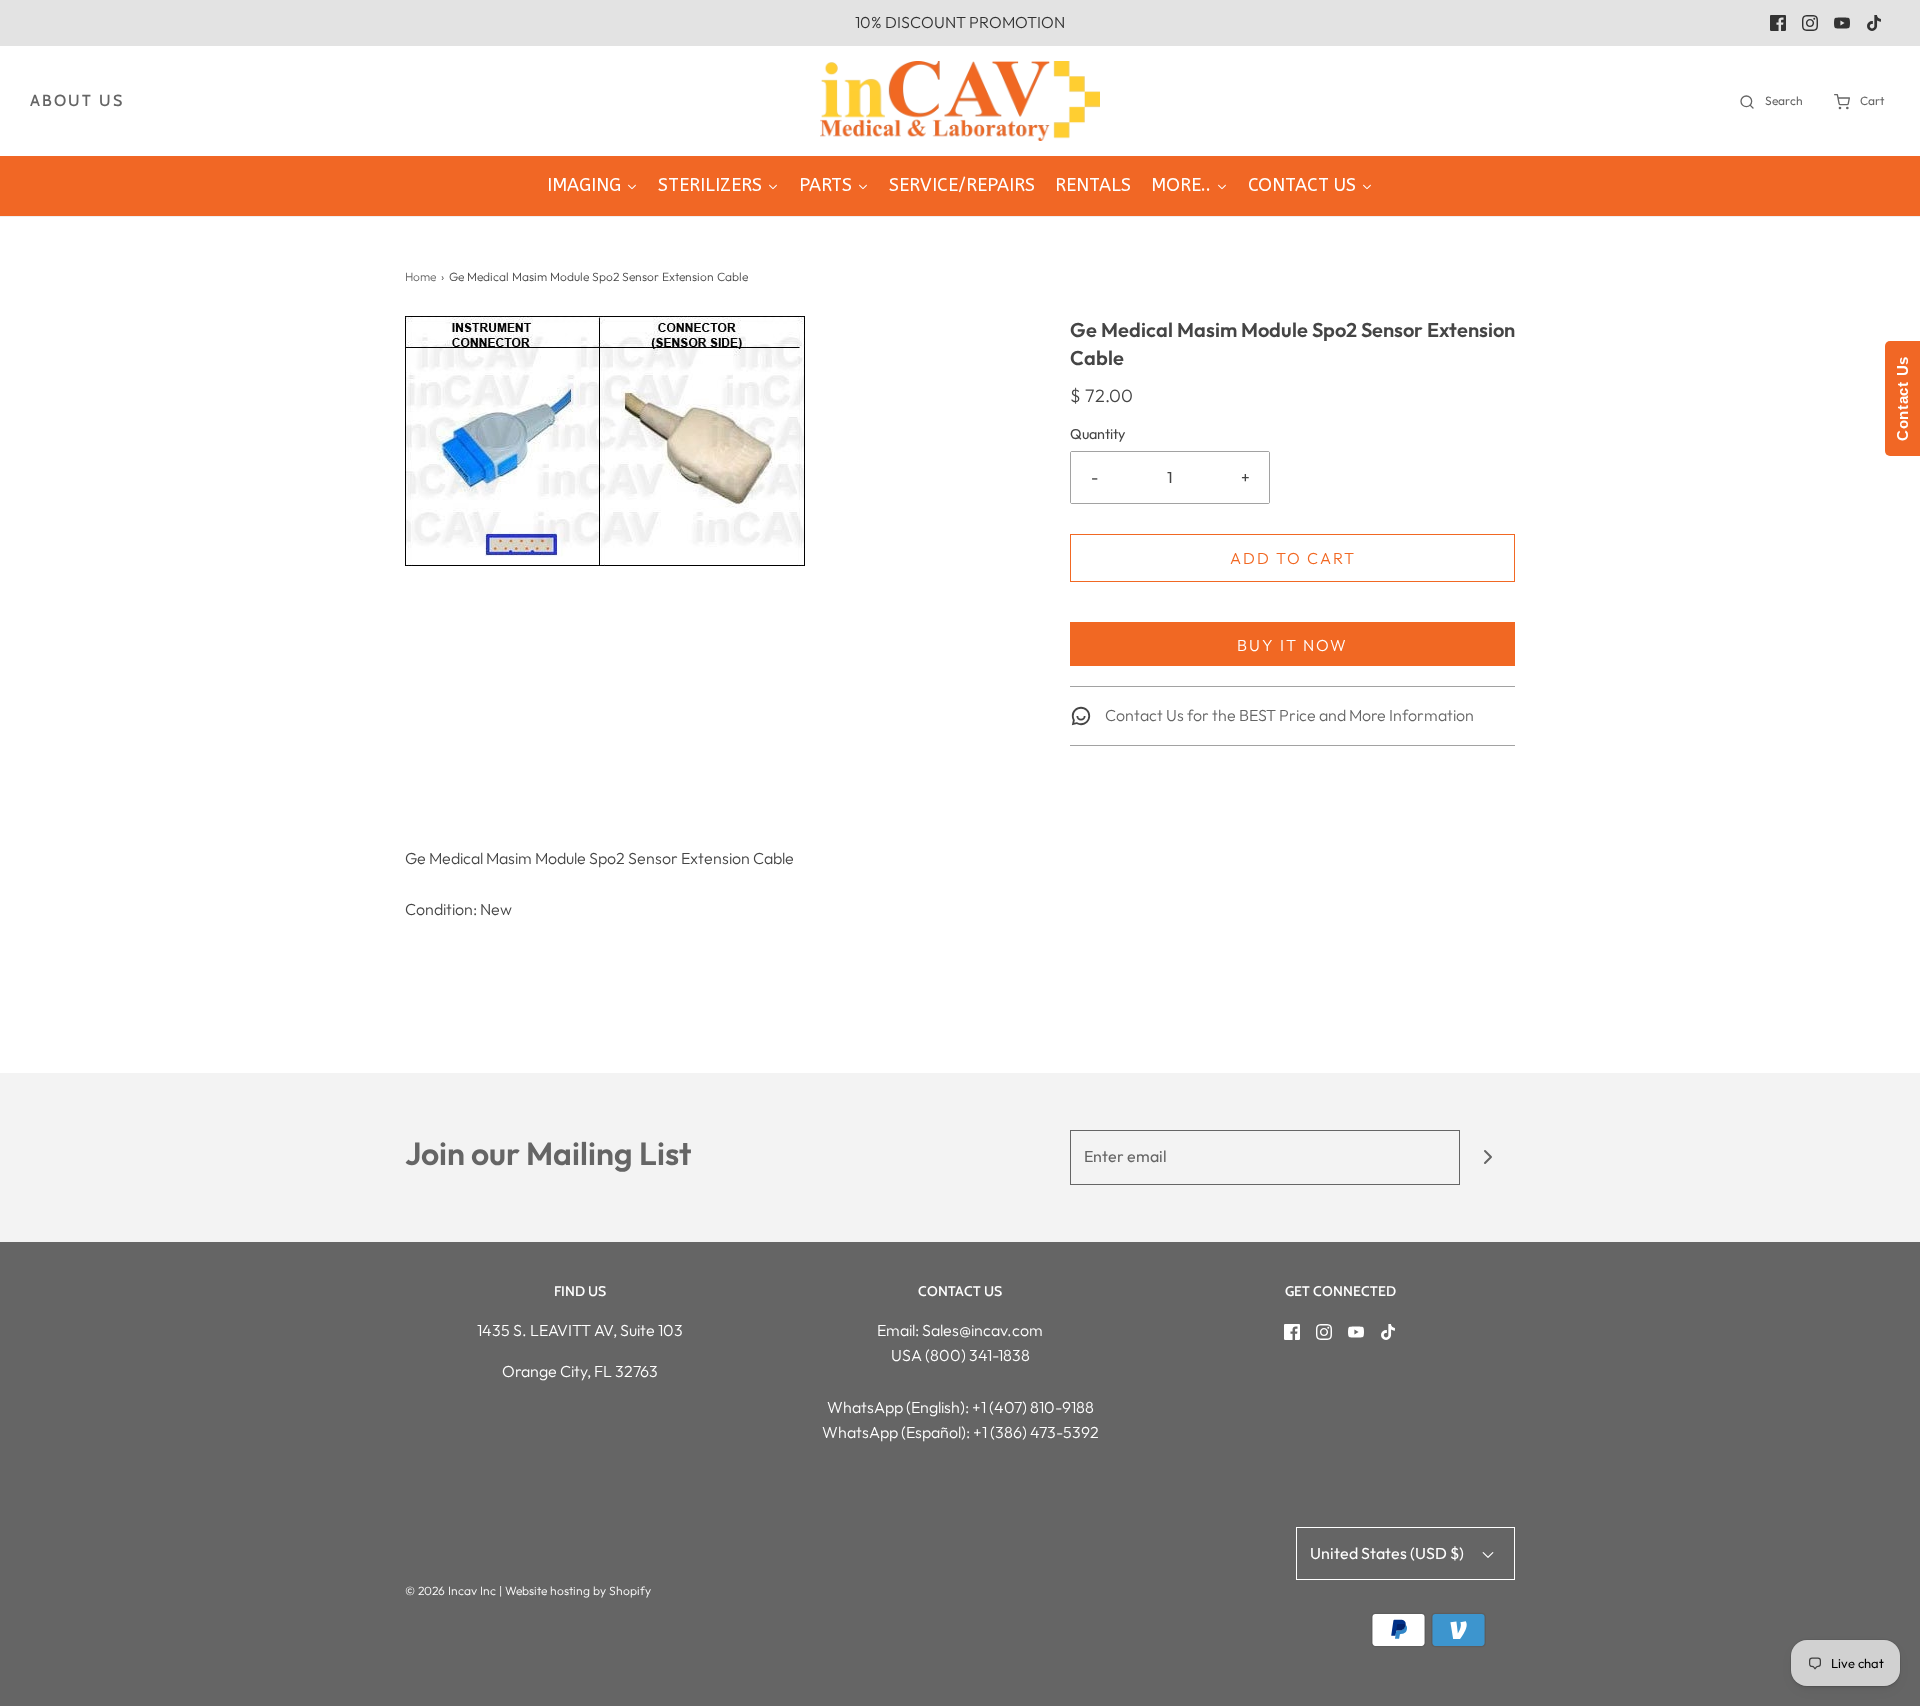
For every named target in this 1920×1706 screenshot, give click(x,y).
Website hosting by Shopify (578, 1590)
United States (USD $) (1388, 1553)
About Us (77, 100)
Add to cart (1293, 558)
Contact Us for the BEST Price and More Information (1288, 715)
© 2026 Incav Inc (450, 1590)
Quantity (1097, 434)
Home (420, 276)
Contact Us (1902, 398)
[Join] (1487, 1157)
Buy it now (1292, 645)
